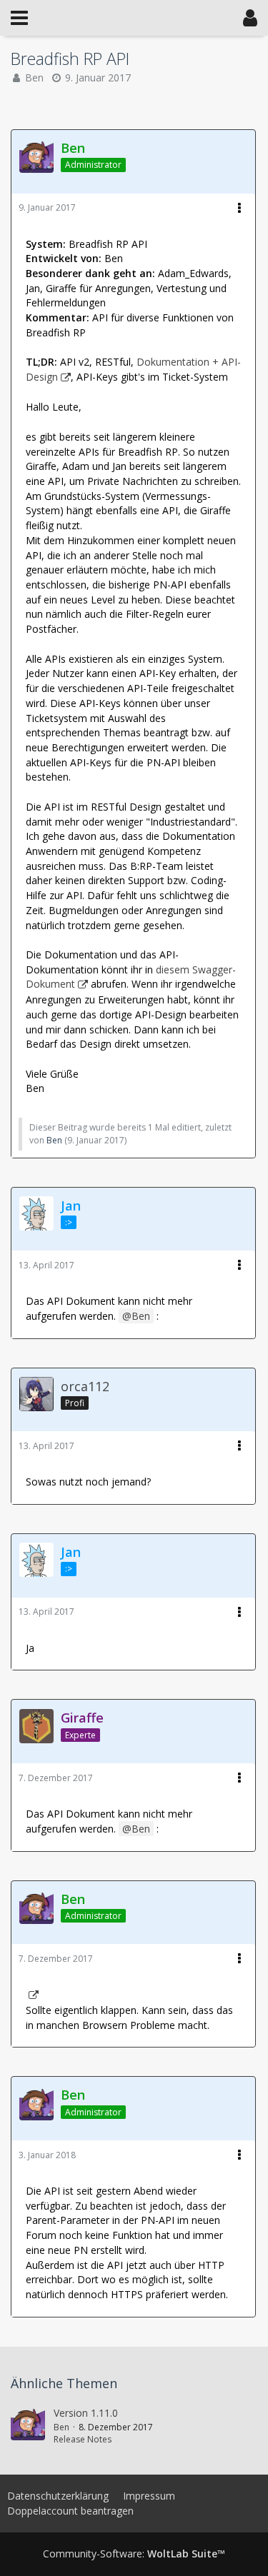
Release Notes (83, 2439)
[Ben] (28, 2426)
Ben (34, 77)
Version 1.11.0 (86, 2413)
